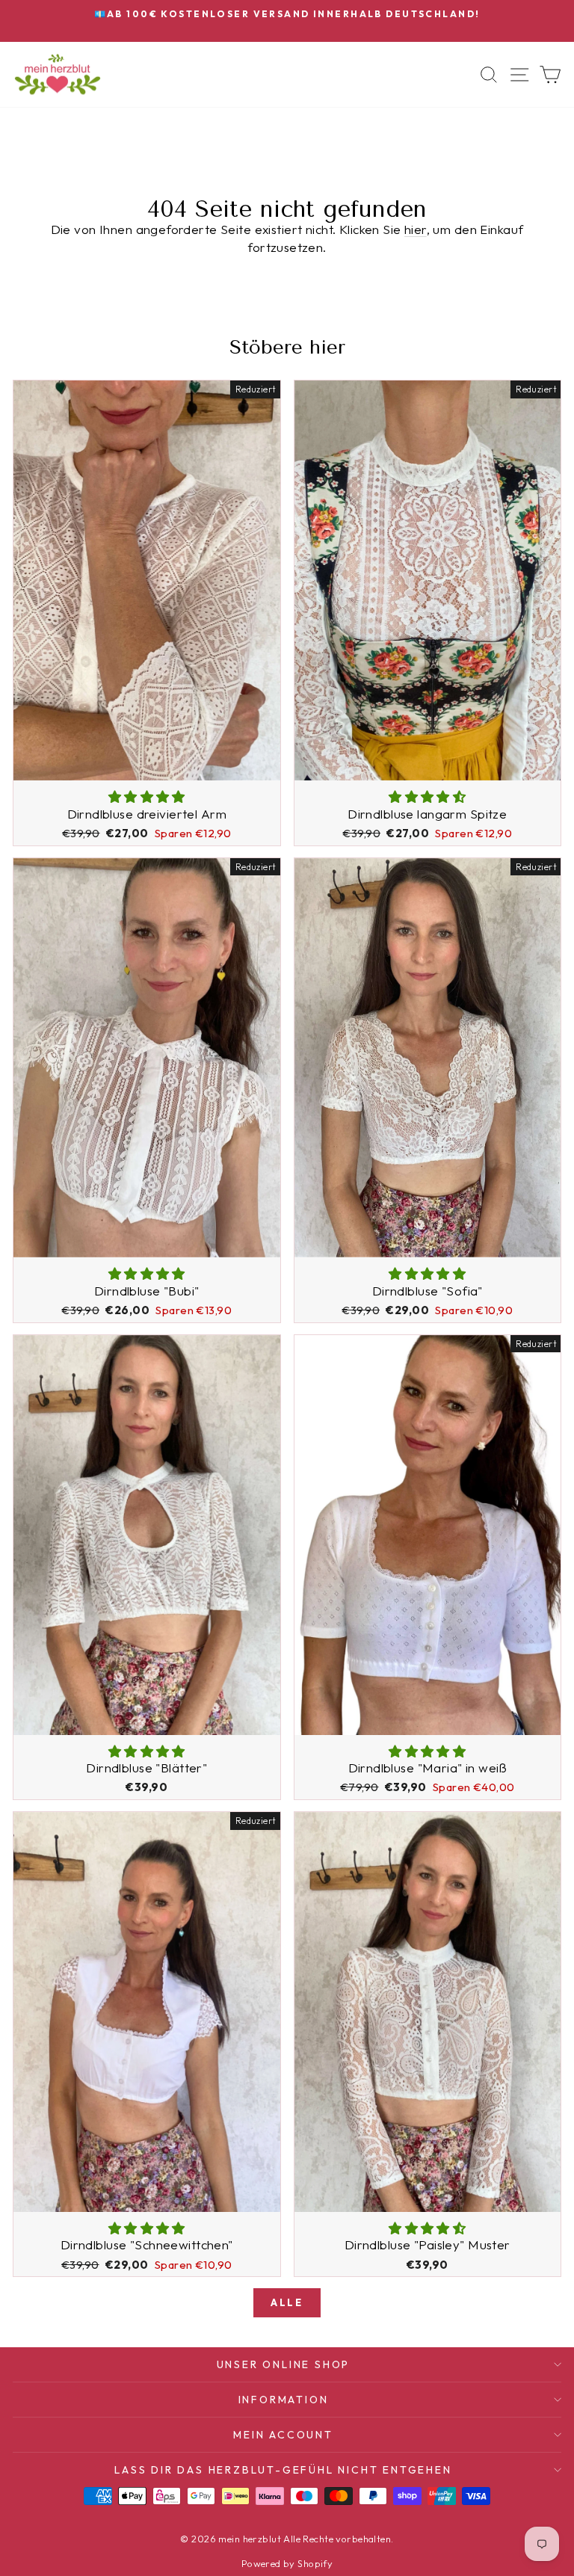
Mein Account (283, 2435)
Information (284, 2400)
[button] (147, 796)
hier (416, 229)
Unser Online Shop (284, 2364)
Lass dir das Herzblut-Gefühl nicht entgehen (283, 2470)
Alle (287, 2302)
